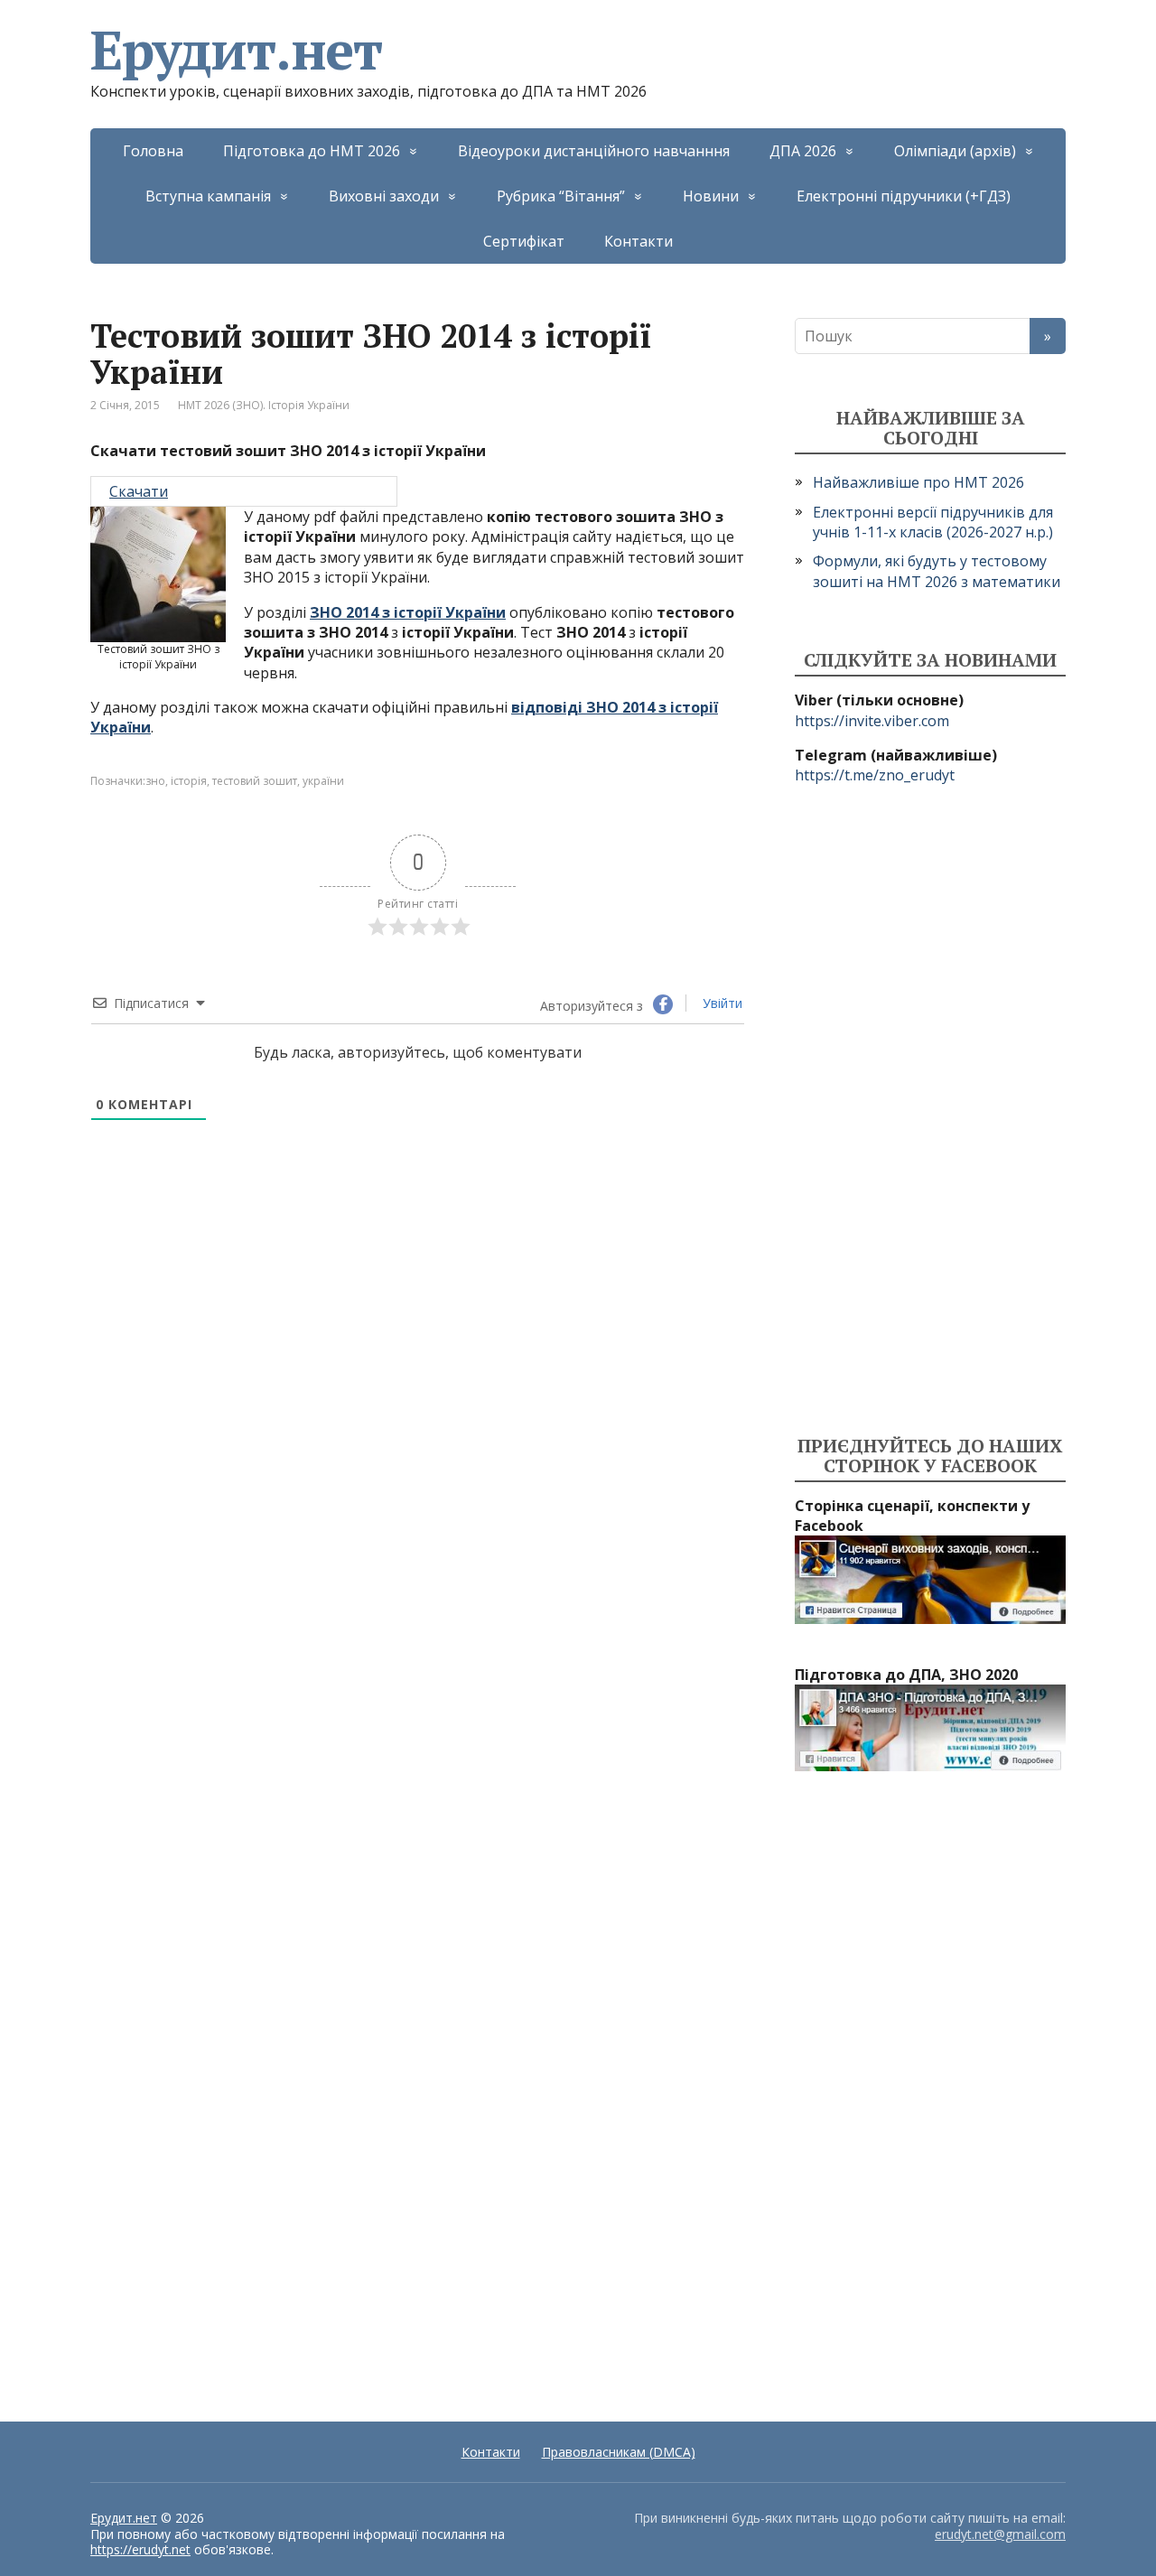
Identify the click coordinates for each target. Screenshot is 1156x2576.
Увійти (721, 1003)
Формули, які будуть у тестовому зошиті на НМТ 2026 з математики (937, 571)
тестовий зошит (255, 781)
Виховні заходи (384, 196)
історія (189, 781)
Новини (711, 196)
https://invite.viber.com (872, 721)
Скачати (139, 491)
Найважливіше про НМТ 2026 (918, 482)
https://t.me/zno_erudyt (875, 775)
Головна (153, 151)
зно (155, 781)
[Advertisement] (930, 1111)
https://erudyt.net (140, 2549)
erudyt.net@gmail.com (1000, 2534)
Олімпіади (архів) (955, 151)
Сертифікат (524, 241)
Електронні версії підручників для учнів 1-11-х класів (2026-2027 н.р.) (933, 522)
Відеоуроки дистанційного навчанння (594, 151)
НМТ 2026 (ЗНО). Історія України (264, 405)
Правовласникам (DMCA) (619, 2452)
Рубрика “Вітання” (561, 196)
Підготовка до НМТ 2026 (312, 151)
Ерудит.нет (236, 50)
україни (323, 781)
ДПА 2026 (803, 151)
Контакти (639, 241)
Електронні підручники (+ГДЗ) (904, 196)
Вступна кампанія (208, 196)
